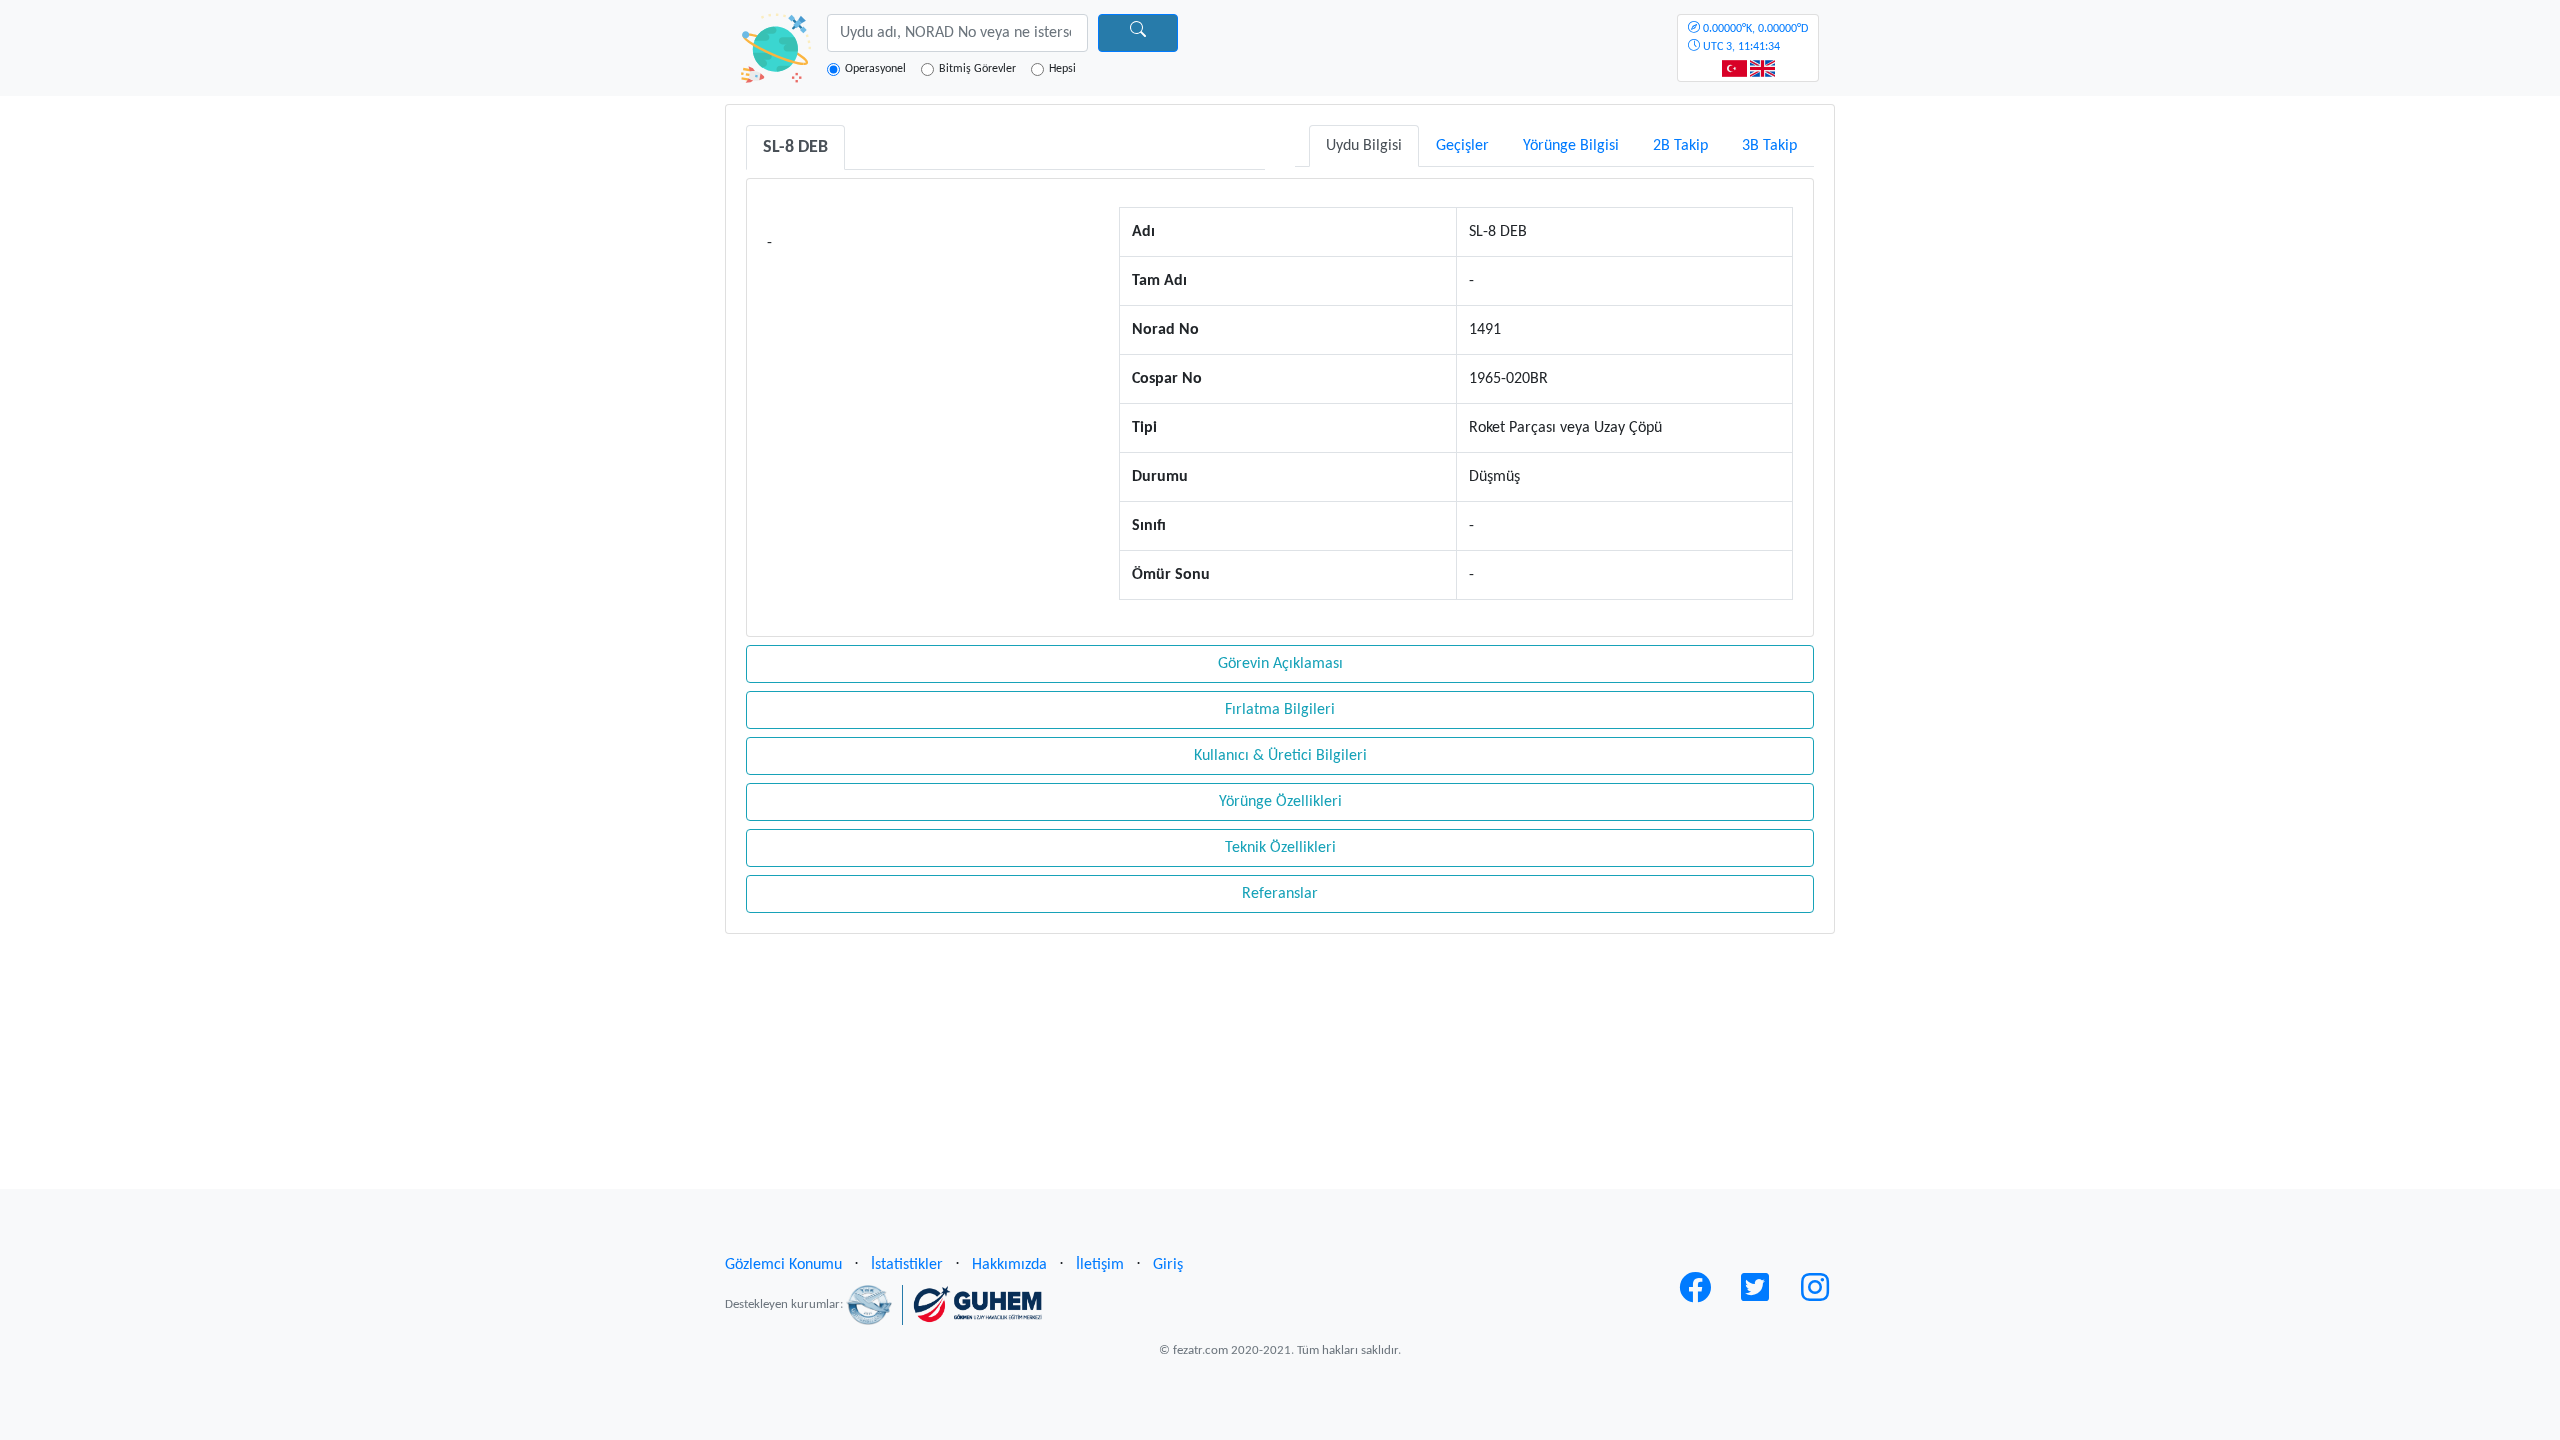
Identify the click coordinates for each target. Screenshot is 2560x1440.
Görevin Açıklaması (1280, 664)
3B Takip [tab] (1769, 146)
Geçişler (1462, 146)
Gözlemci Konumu (783, 1265)
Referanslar (1280, 894)
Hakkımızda (1009, 1265)
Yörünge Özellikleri (1280, 802)
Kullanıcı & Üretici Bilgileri (1280, 756)
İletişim (1100, 1265)
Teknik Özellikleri (1280, 848)
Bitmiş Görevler (977, 69)
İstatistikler (907, 1265)
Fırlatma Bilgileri (1280, 710)
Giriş (1168, 1265)
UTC (1754, 38)
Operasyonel (875, 69)
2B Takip (1680, 146)
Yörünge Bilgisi (1571, 146)
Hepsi (1062, 69)
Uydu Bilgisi (1364, 146)
